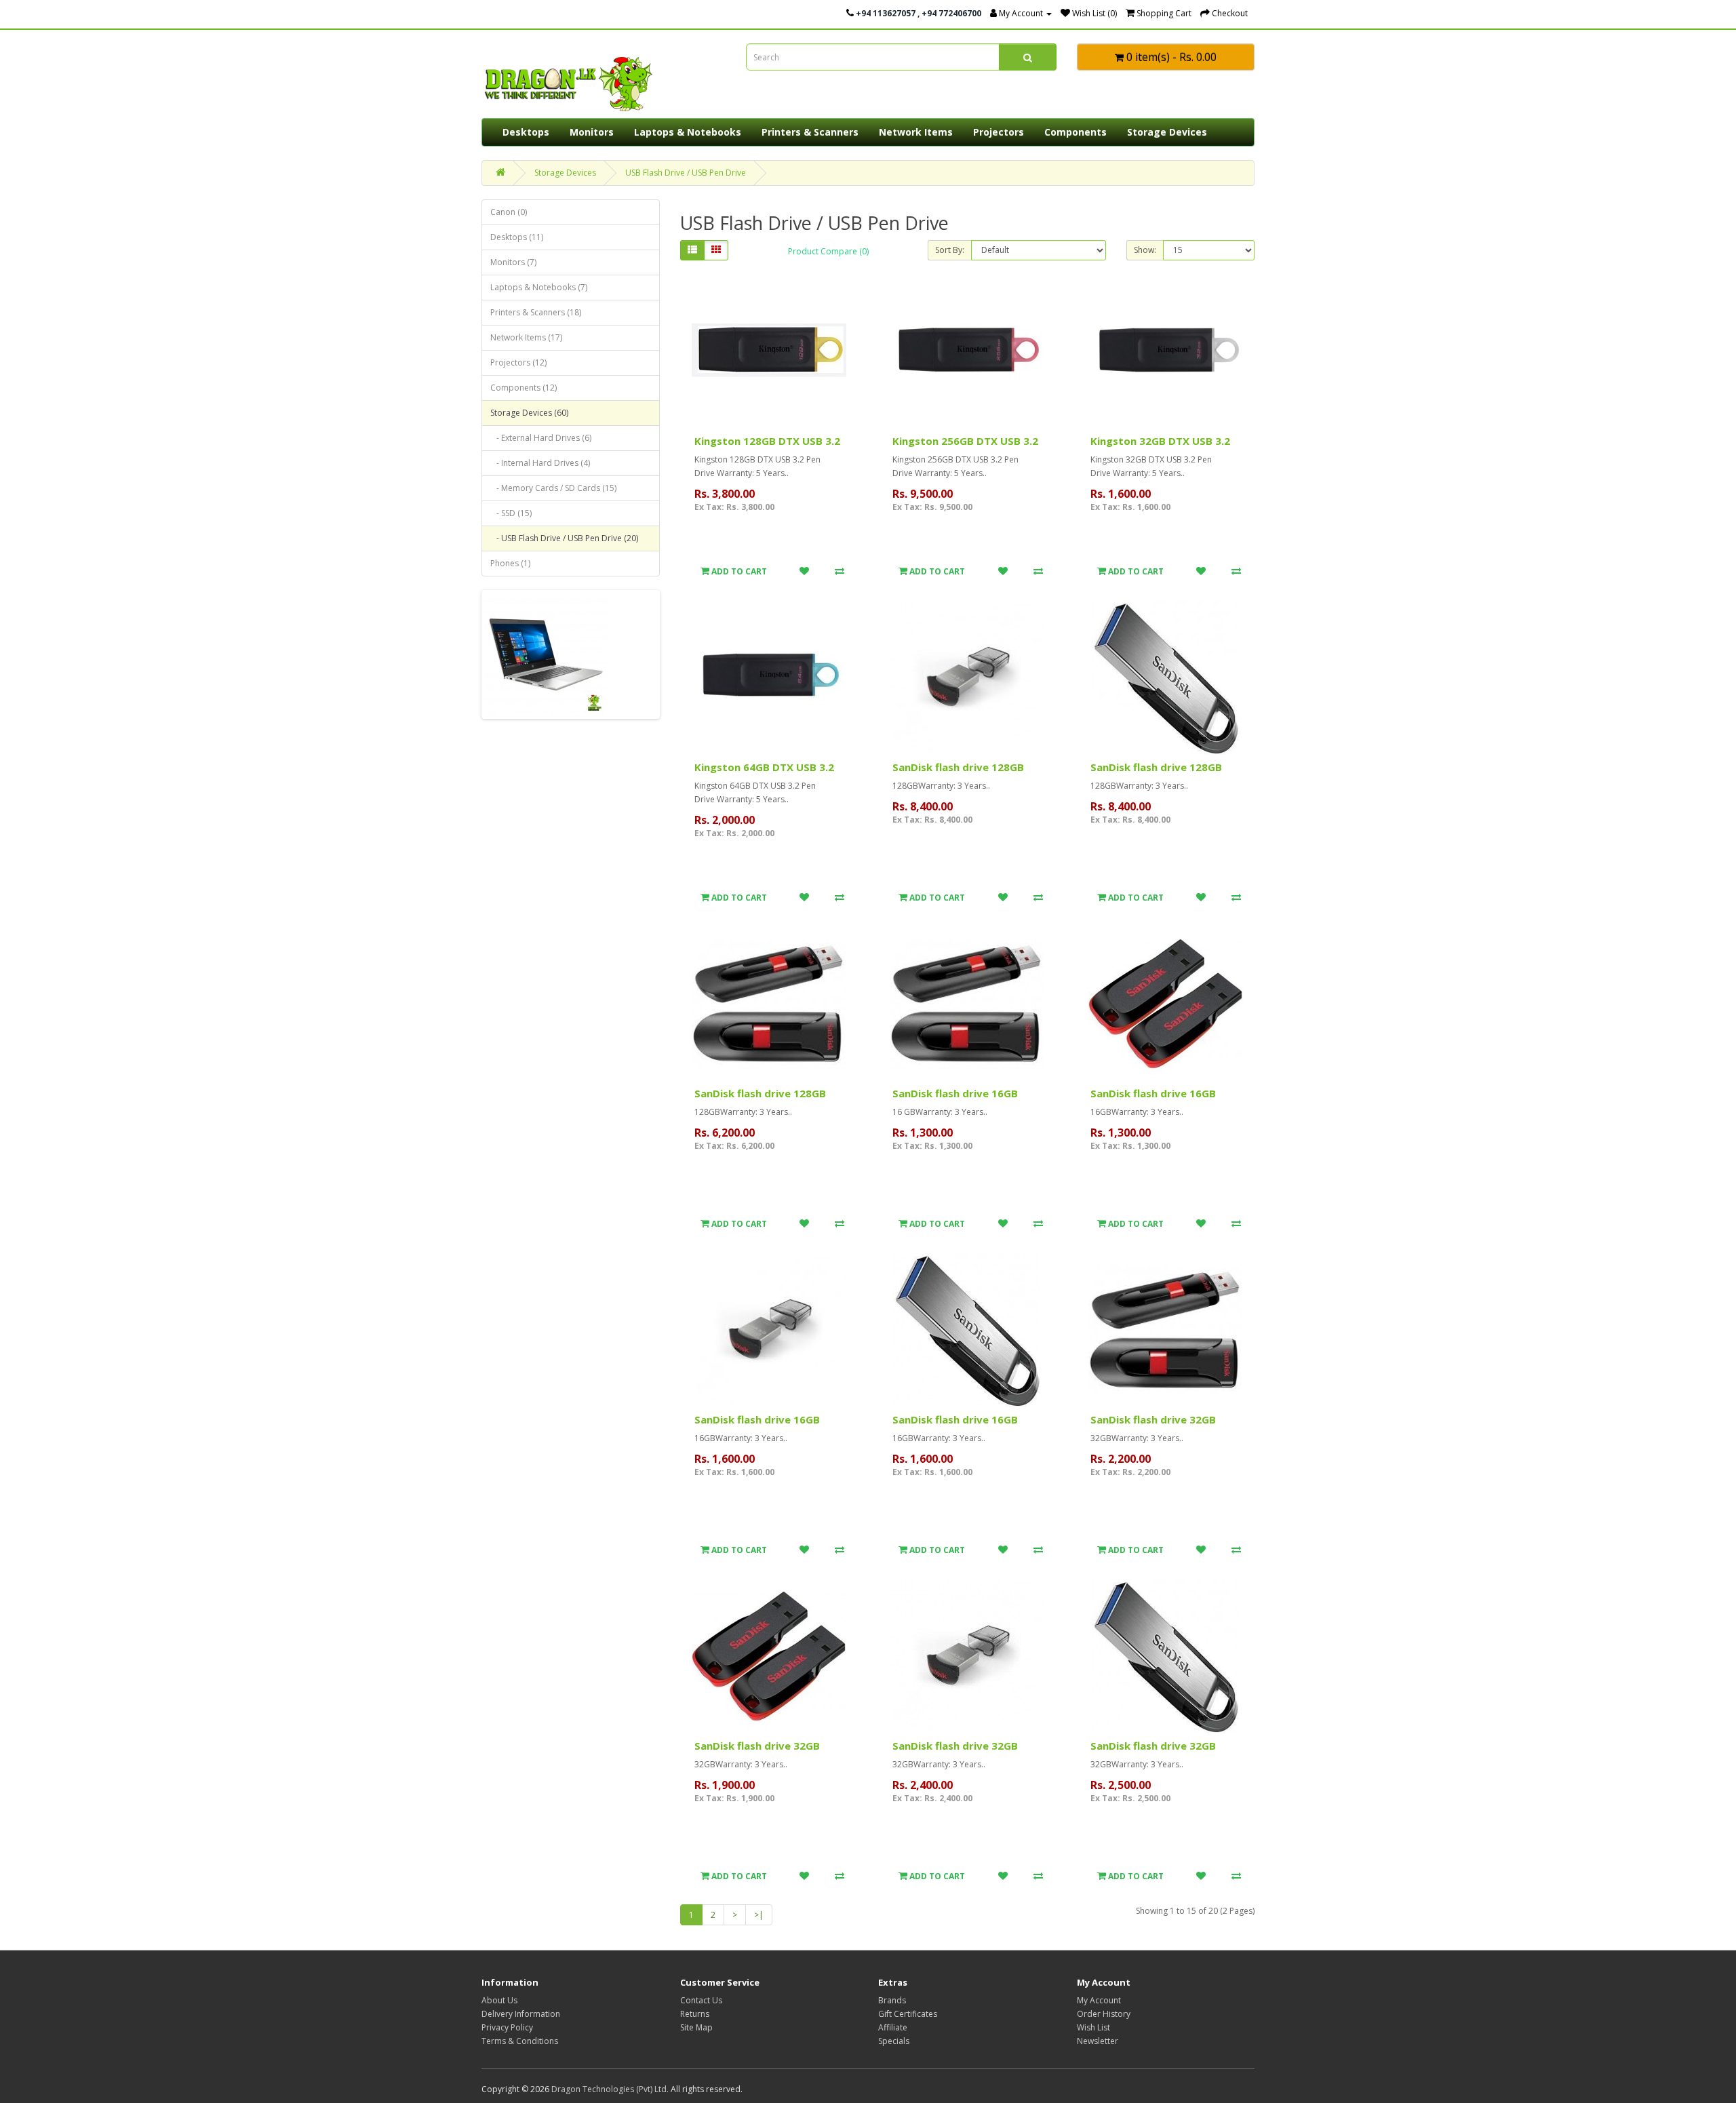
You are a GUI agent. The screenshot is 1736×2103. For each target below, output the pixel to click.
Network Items (916, 132)
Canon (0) (509, 212)
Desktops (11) (517, 237)
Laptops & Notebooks (688, 132)
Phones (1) (510, 563)
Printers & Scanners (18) (536, 312)
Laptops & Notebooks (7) (539, 287)
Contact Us (701, 2000)
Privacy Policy (507, 2027)
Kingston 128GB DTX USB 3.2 (767, 441)
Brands (892, 2000)
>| (759, 1915)
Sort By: (950, 250)
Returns (695, 2014)
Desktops (526, 132)
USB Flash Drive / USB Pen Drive (686, 173)
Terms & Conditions (520, 2041)
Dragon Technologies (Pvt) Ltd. (610, 2089)
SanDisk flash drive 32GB (1153, 1419)
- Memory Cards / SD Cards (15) (553, 488)
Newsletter (1098, 2041)
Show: (1145, 250)
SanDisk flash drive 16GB (955, 1093)
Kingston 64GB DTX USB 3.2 (764, 767)
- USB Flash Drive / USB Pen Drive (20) (564, 538)
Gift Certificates (908, 2014)
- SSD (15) (511, 513)
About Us (499, 2000)
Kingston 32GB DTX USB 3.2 (1160, 441)
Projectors (999, 132)
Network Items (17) (526, 337)
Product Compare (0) (828, 251)
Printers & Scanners (810, 132)
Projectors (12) (518, 362)
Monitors (592, 132)
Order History (1104, 2014)
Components (1076, 132)
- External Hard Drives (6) (541, 438)
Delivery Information (521, 2014)
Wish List (1093, 2027)
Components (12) (524, 388)
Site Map (696, 2027)
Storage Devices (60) (529, 413)
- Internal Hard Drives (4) (540, 463)
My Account (1099, 2000)
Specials (894, 2041)
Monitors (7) (513, 262)
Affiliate (893, 2027)
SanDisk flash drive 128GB (958, 767)
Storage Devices (1167, 132)
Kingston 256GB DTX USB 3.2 (965, 441)
